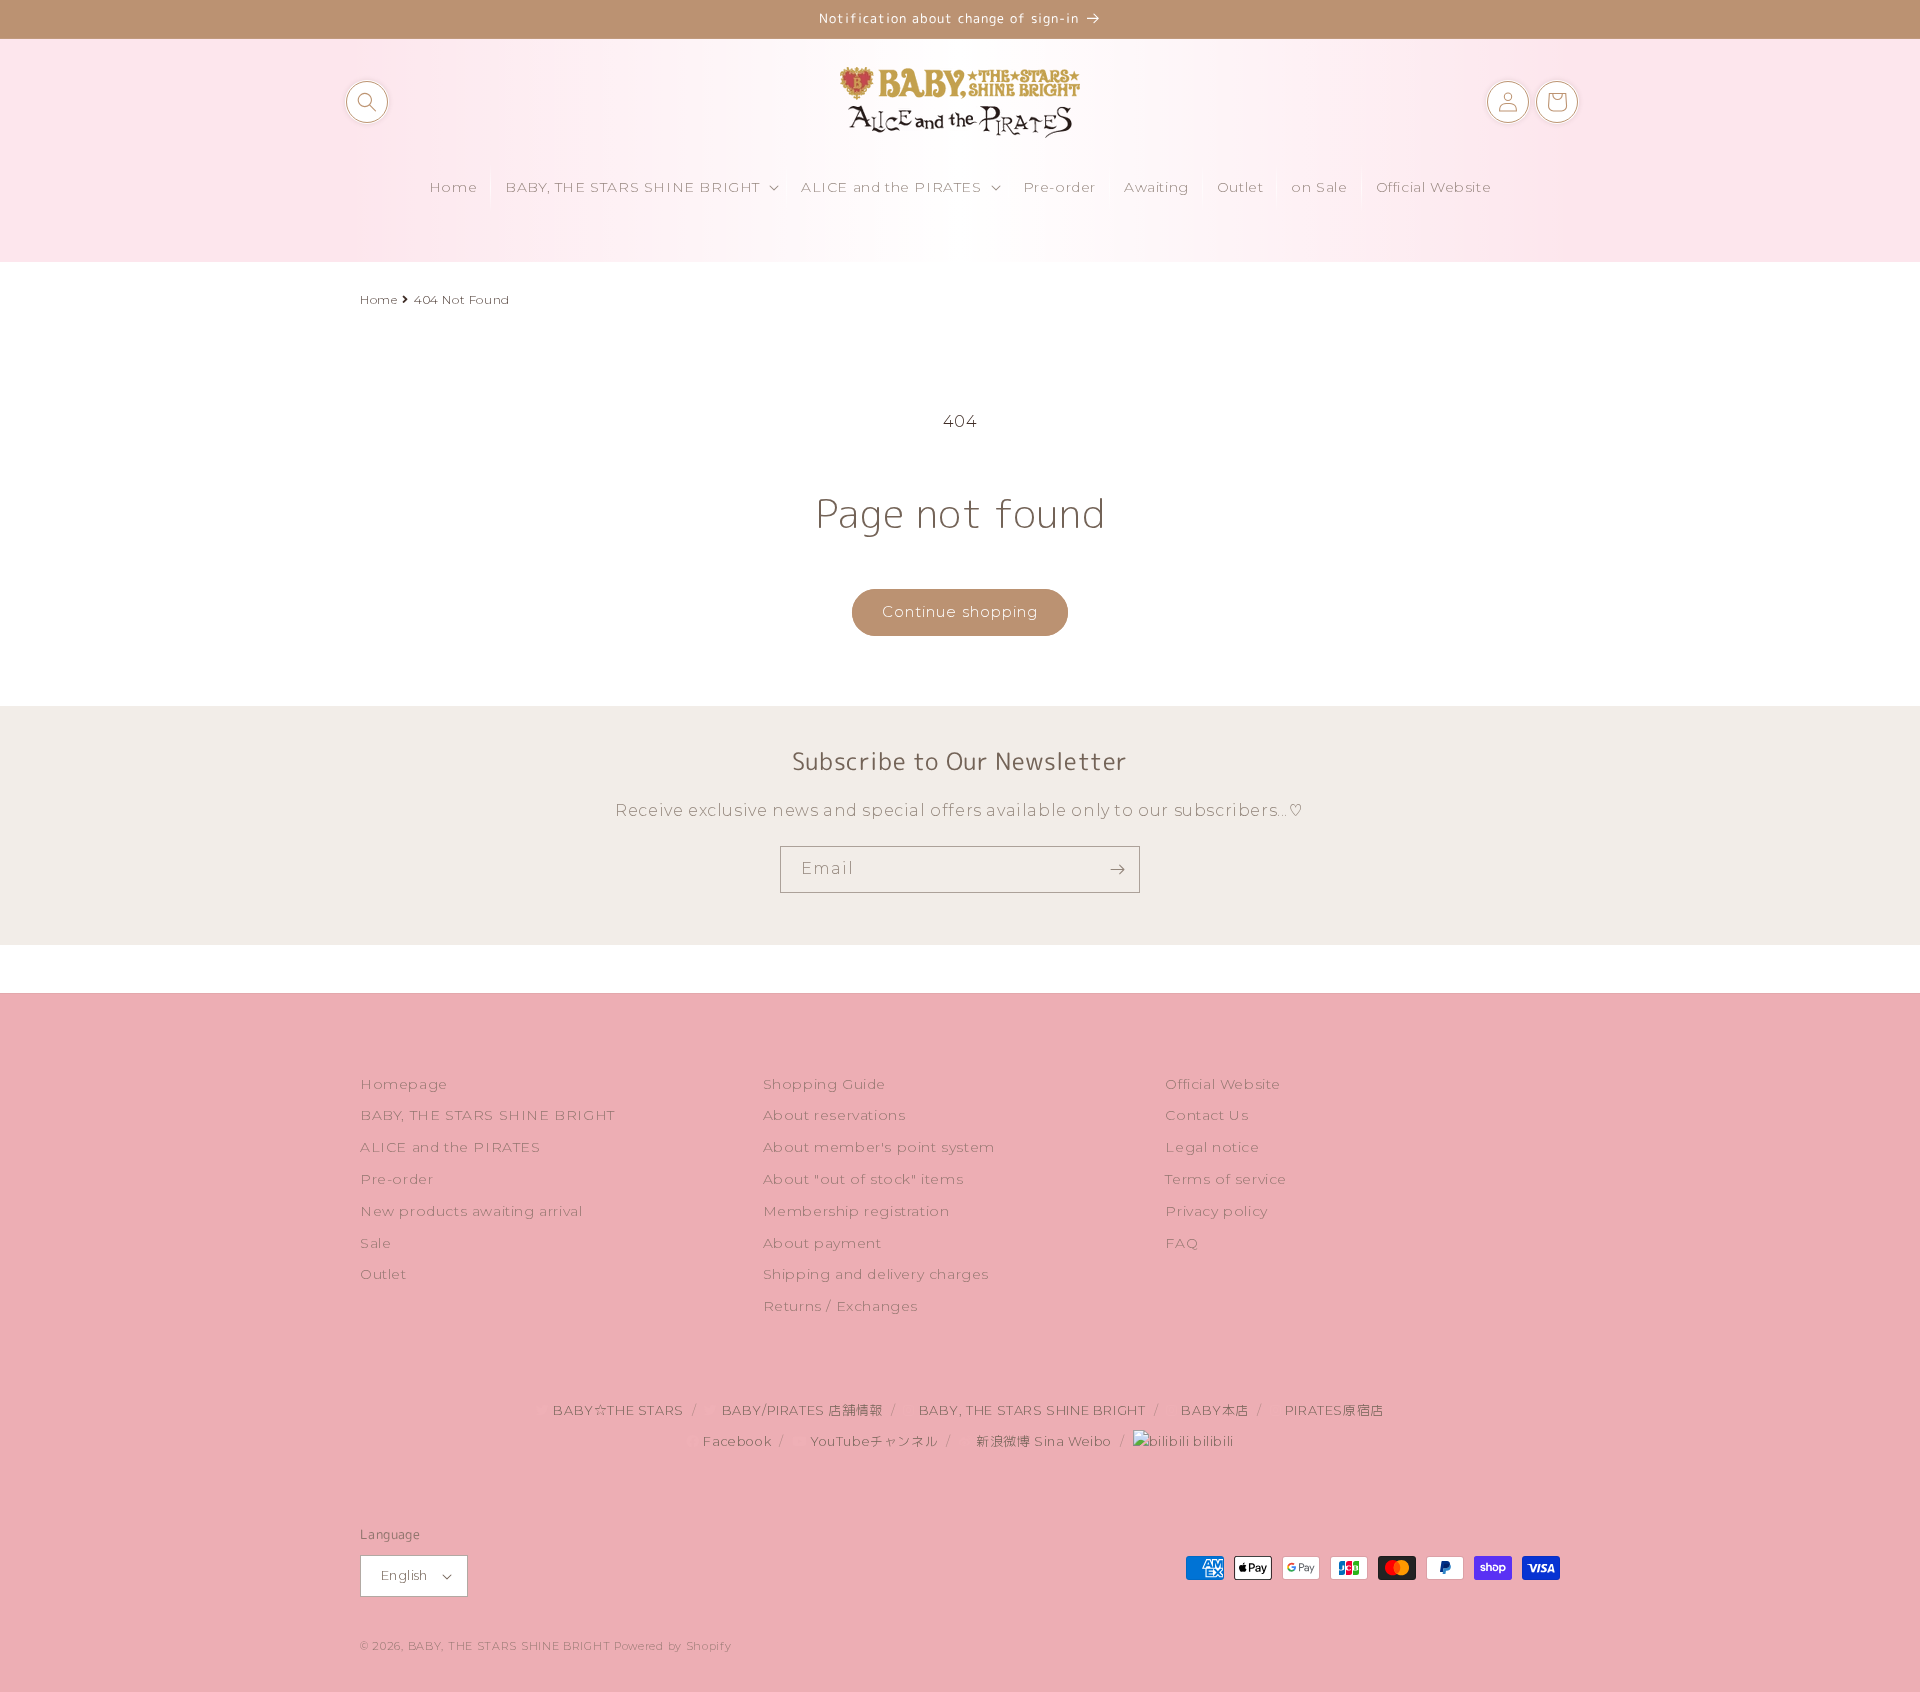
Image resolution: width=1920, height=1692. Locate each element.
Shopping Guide (824, 1084)
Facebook (735, 1441)
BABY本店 (1213, 1410)
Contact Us (1206, 1115)
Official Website (1223, 1084)
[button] (367, 102)
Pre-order (396, 1179)
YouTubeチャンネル (872, 1441)
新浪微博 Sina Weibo (1042, 1441)
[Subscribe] (1117, 869)
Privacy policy (1216, 1211)
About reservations (834, 1115)
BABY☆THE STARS (617, 1410)
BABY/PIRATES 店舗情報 (800, 1410)
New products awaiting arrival (471, 1211)
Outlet (383, 1274)
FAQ (1181, 1243)
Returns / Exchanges (840, 1306)
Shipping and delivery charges (876, 1274)
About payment (822, 1243)
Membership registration (856, 1211)
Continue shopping (960, 611)
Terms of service (1226, 1179)
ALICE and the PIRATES (450, 1147)
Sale (375, 1243)
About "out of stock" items (863, 1179)
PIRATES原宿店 (1332, 1410)
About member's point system (879, 1147)
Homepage (404, 1084)
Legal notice (1212, 1147)
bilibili (1211, 1441)
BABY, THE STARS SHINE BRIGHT (487, 1115)
